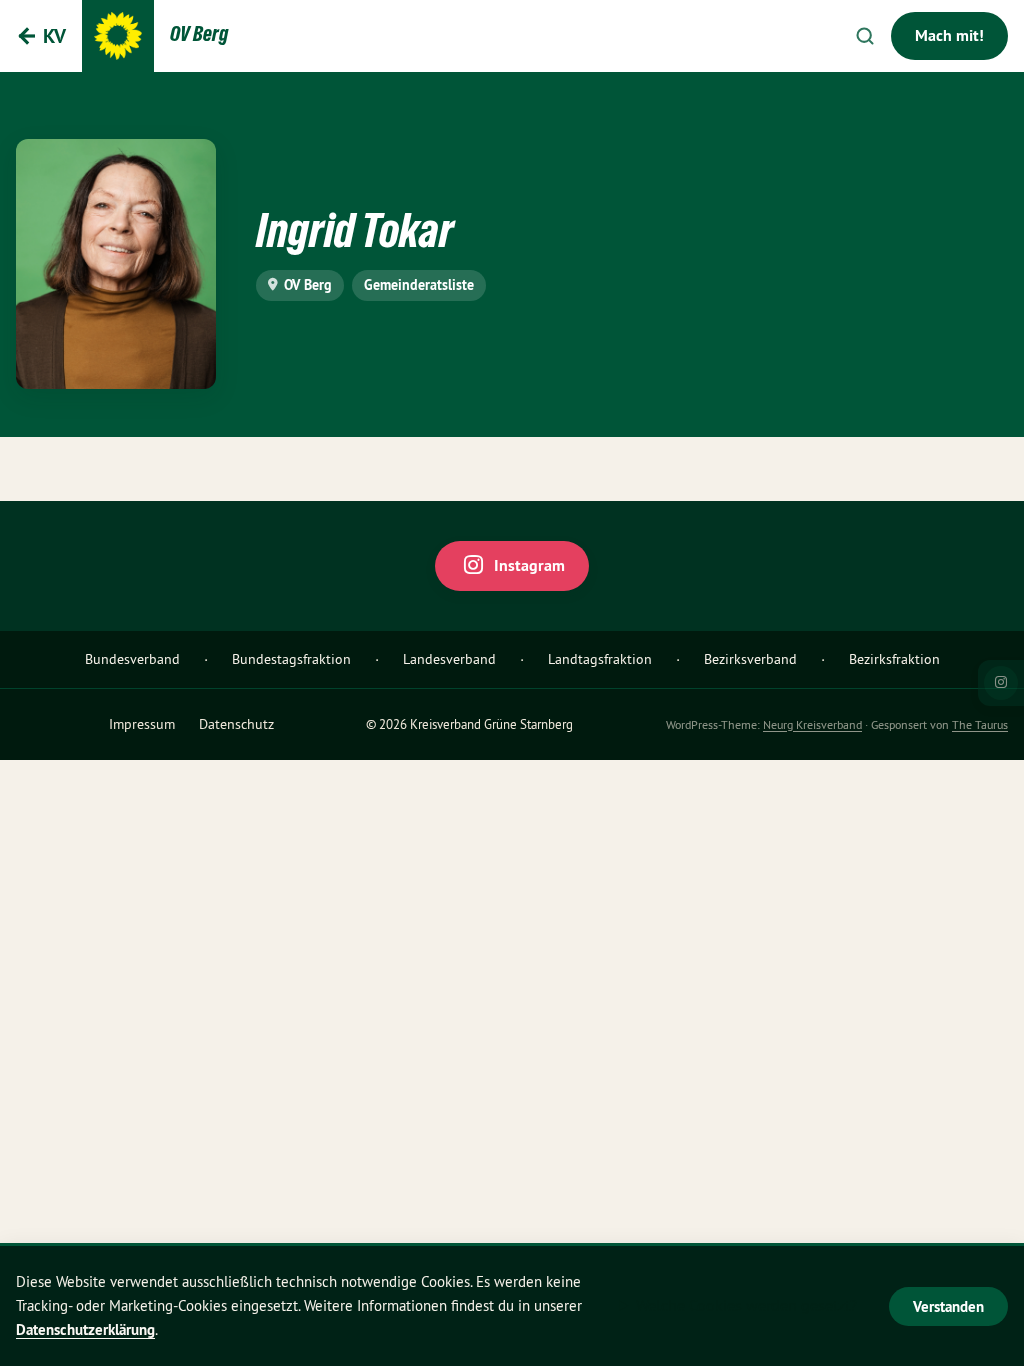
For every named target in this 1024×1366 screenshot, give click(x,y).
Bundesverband (132, 659)
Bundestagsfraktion (291, 659)
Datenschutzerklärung (85, 1329)
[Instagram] (1001, 683)
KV (54, 36)
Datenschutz (236, 724)
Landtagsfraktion (600, 659)
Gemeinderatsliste (419, 285)
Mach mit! (949, 35)
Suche (865, 36)
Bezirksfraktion (894, 659)
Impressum (142, 724)
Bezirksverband (750, 659)
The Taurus (980, 724)
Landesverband (449, 659)
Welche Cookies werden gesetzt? (746, 1305)
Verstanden (948, 1306)
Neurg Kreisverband (812, 724)
